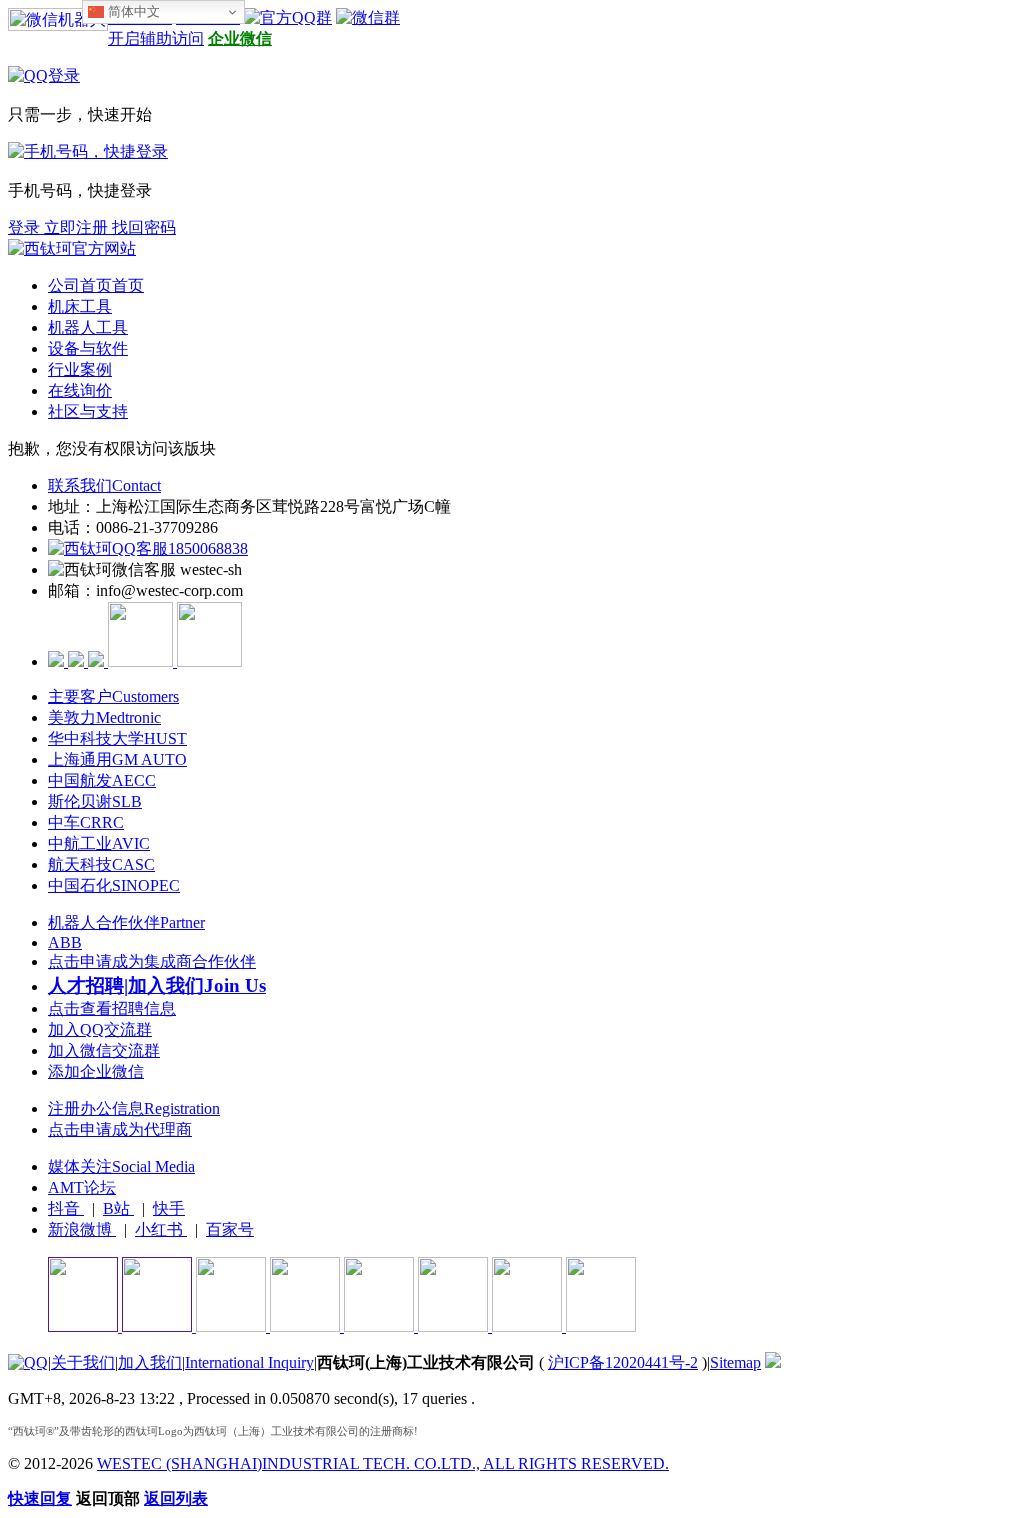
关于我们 (83, 1362)
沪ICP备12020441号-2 (623, 1362)
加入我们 (150, 1362)
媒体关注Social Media (121, 1166)
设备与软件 (88, 348)
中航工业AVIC (99, 843)
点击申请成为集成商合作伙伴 (152, 961)
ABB (65, 942)
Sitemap (735, 1362)
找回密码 (144, 227)
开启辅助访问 (156, 38)
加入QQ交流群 (100, 1029)
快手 (169, 1208)
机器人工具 (88, 327)
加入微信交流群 (104, 1050)
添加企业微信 (96, 1071)
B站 (118, 1208)
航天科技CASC (101, 864)
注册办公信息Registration (134, 1108)
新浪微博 (82, 1229)
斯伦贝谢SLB (95, 801)
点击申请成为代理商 (120, 1129)
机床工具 (80, 306)
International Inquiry (249, 1362)
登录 (26, 227)
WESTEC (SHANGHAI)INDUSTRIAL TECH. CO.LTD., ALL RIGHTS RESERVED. (383, 1463)
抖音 (66, 1208)
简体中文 (132, 11)
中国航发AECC (102, 780)
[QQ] (28, 1362)
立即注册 (78, 227)
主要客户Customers (113, 696)
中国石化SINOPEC (114, 885)
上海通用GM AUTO (117, 759)
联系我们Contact (104, 485)
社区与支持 (88, 411)
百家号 (230, 1229)
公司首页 (96, 285)
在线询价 (80, 390)
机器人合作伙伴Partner (126, 922)
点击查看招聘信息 (112, 1008)
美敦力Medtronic (104, 717)
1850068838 (208, 548)
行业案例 (80, 369)
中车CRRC (86, 822)
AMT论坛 (82, 1187)
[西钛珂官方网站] (72, 248)
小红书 (161, 1229)
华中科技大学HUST (117, 738)
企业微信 (240, 38)
